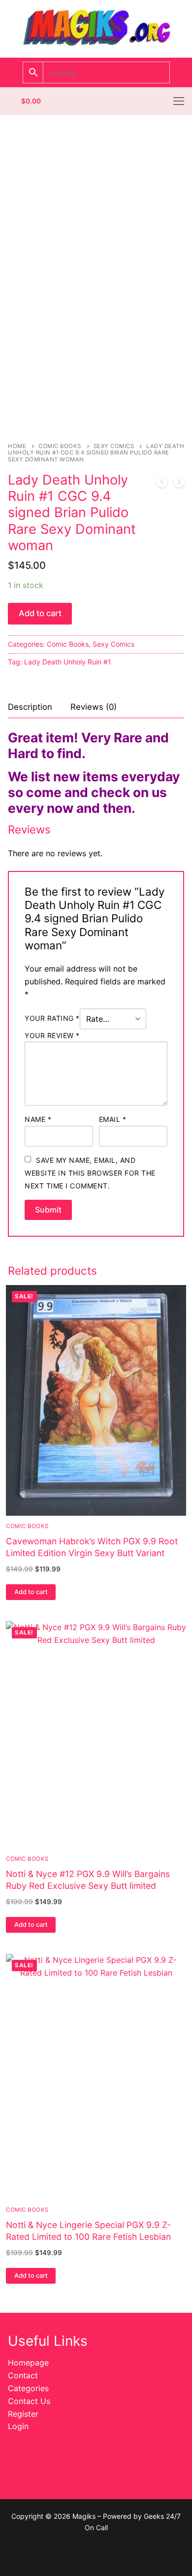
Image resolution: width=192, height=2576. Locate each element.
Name (38, 1119)
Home (17, 446)
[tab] (30, 707)
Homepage (28, 2363)
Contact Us (29, 2401)
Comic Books (60, 446)
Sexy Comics (114, 446)
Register (23, 2414)
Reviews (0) (94, 707)
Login (18, 2426)
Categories (28, 2388)
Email (113, 1119)
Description (30, 707)
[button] (31, 1592)
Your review (52, 1035)
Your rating (52, 1018)
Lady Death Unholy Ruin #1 (68, 662)
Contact (23, 2375)
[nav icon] (179, 101)
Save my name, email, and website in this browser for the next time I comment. (90, 1173)
